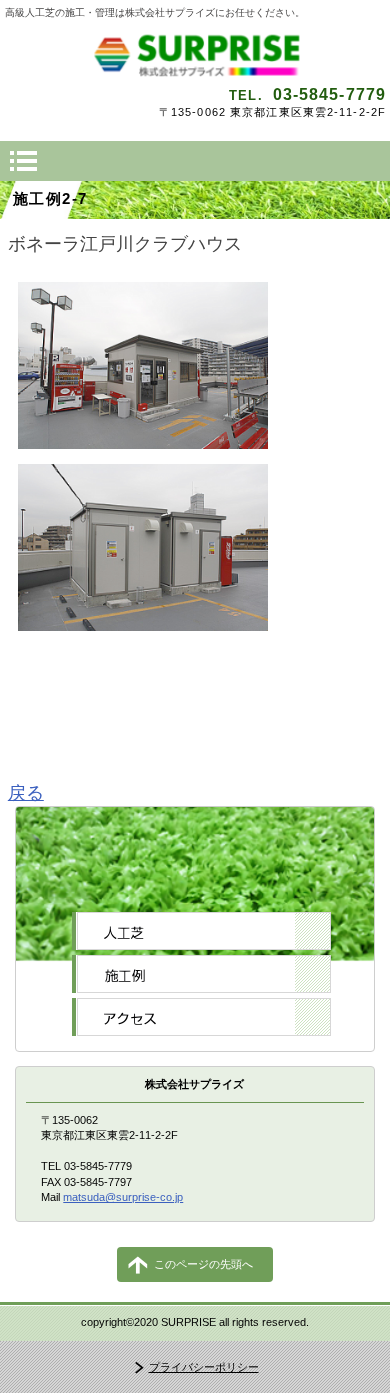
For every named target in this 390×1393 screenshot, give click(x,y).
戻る (26, 793)
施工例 (201, 974)
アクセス (201, 1017)
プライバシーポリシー (204, 1367)
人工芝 (201, 931)
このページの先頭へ (203, 1264)
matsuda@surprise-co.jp (123, 1197)
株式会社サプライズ (195, 54)
